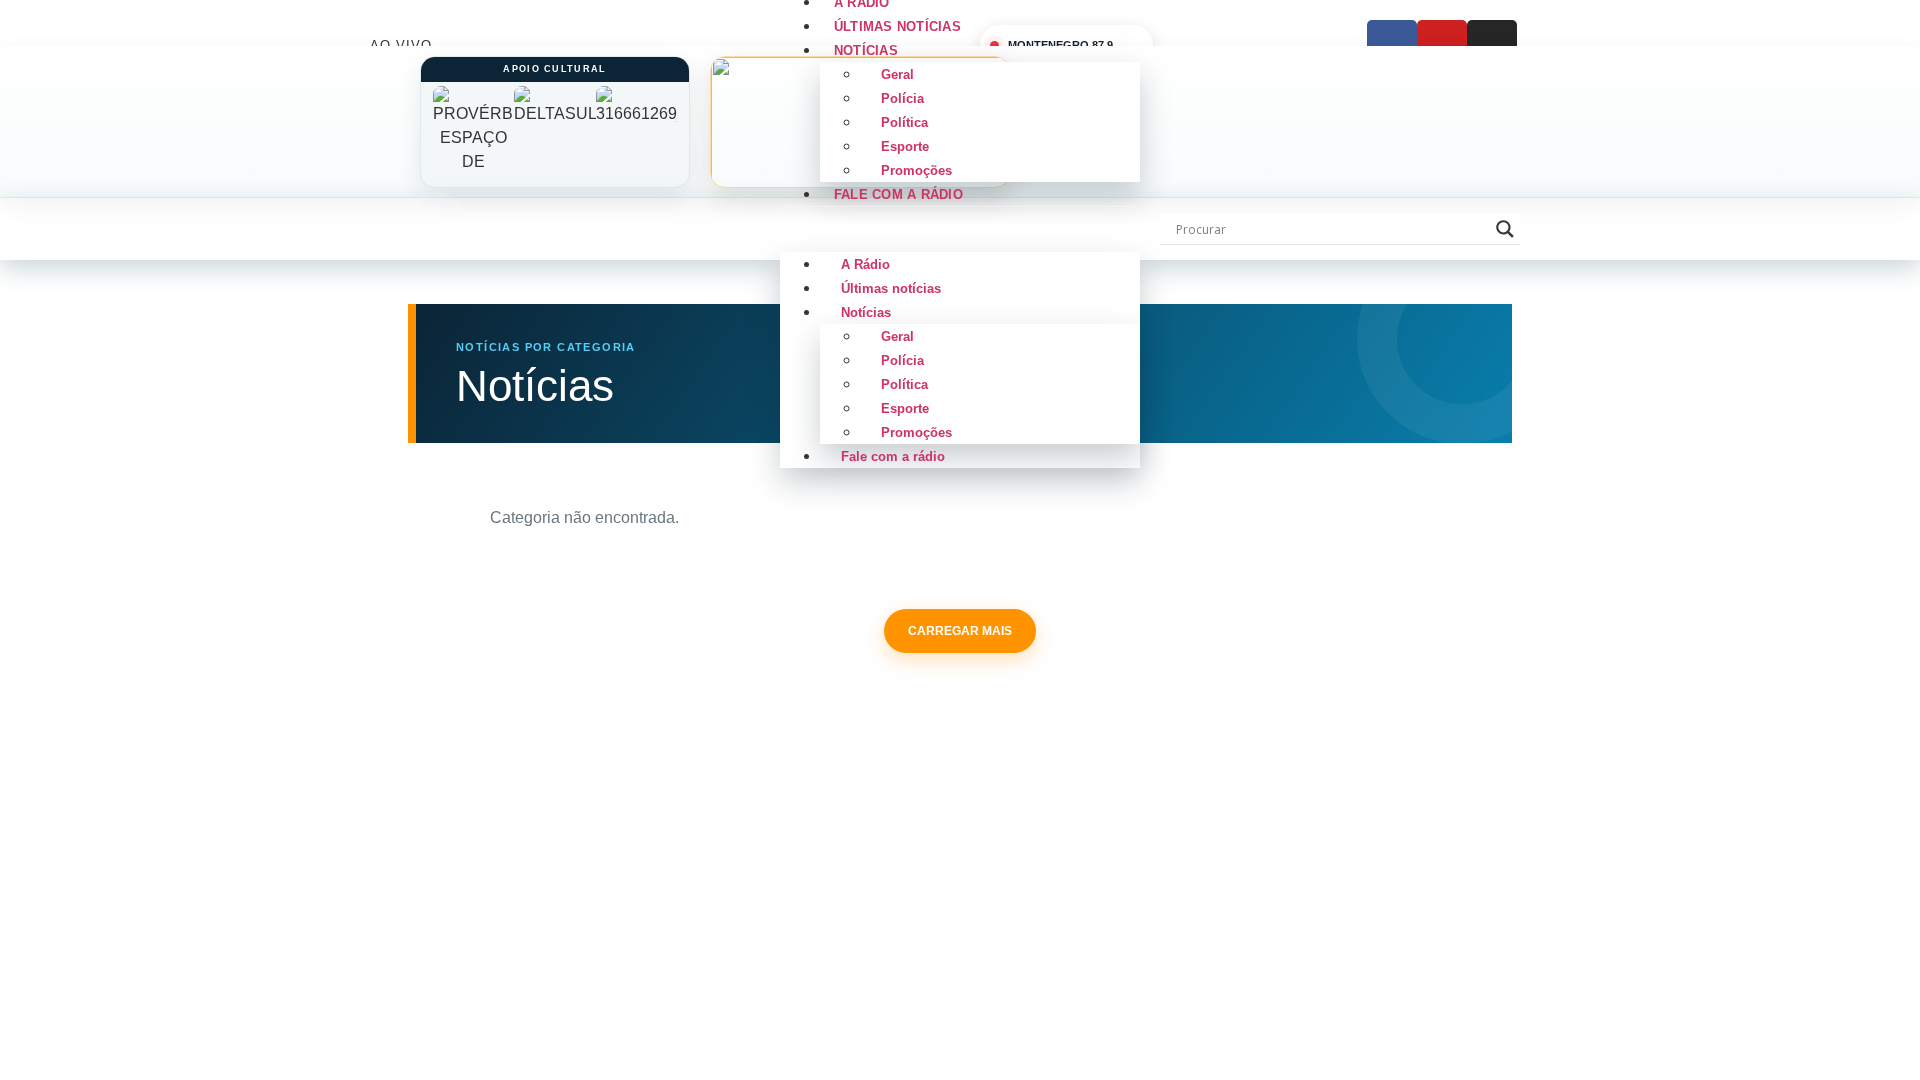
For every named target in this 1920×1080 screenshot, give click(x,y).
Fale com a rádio (898, 194)
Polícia (902, 98)
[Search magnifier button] (1505, 229)
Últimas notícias (891, 288)
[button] (960, 229)
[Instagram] (1492, 45)
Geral (897, 74)
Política (904, 122)
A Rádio (865, 264)
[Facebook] (1392, 45)
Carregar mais (960, 631)
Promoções (916, 432)
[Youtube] (1442, 45)
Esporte (905, 146)
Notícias (866, 50)
